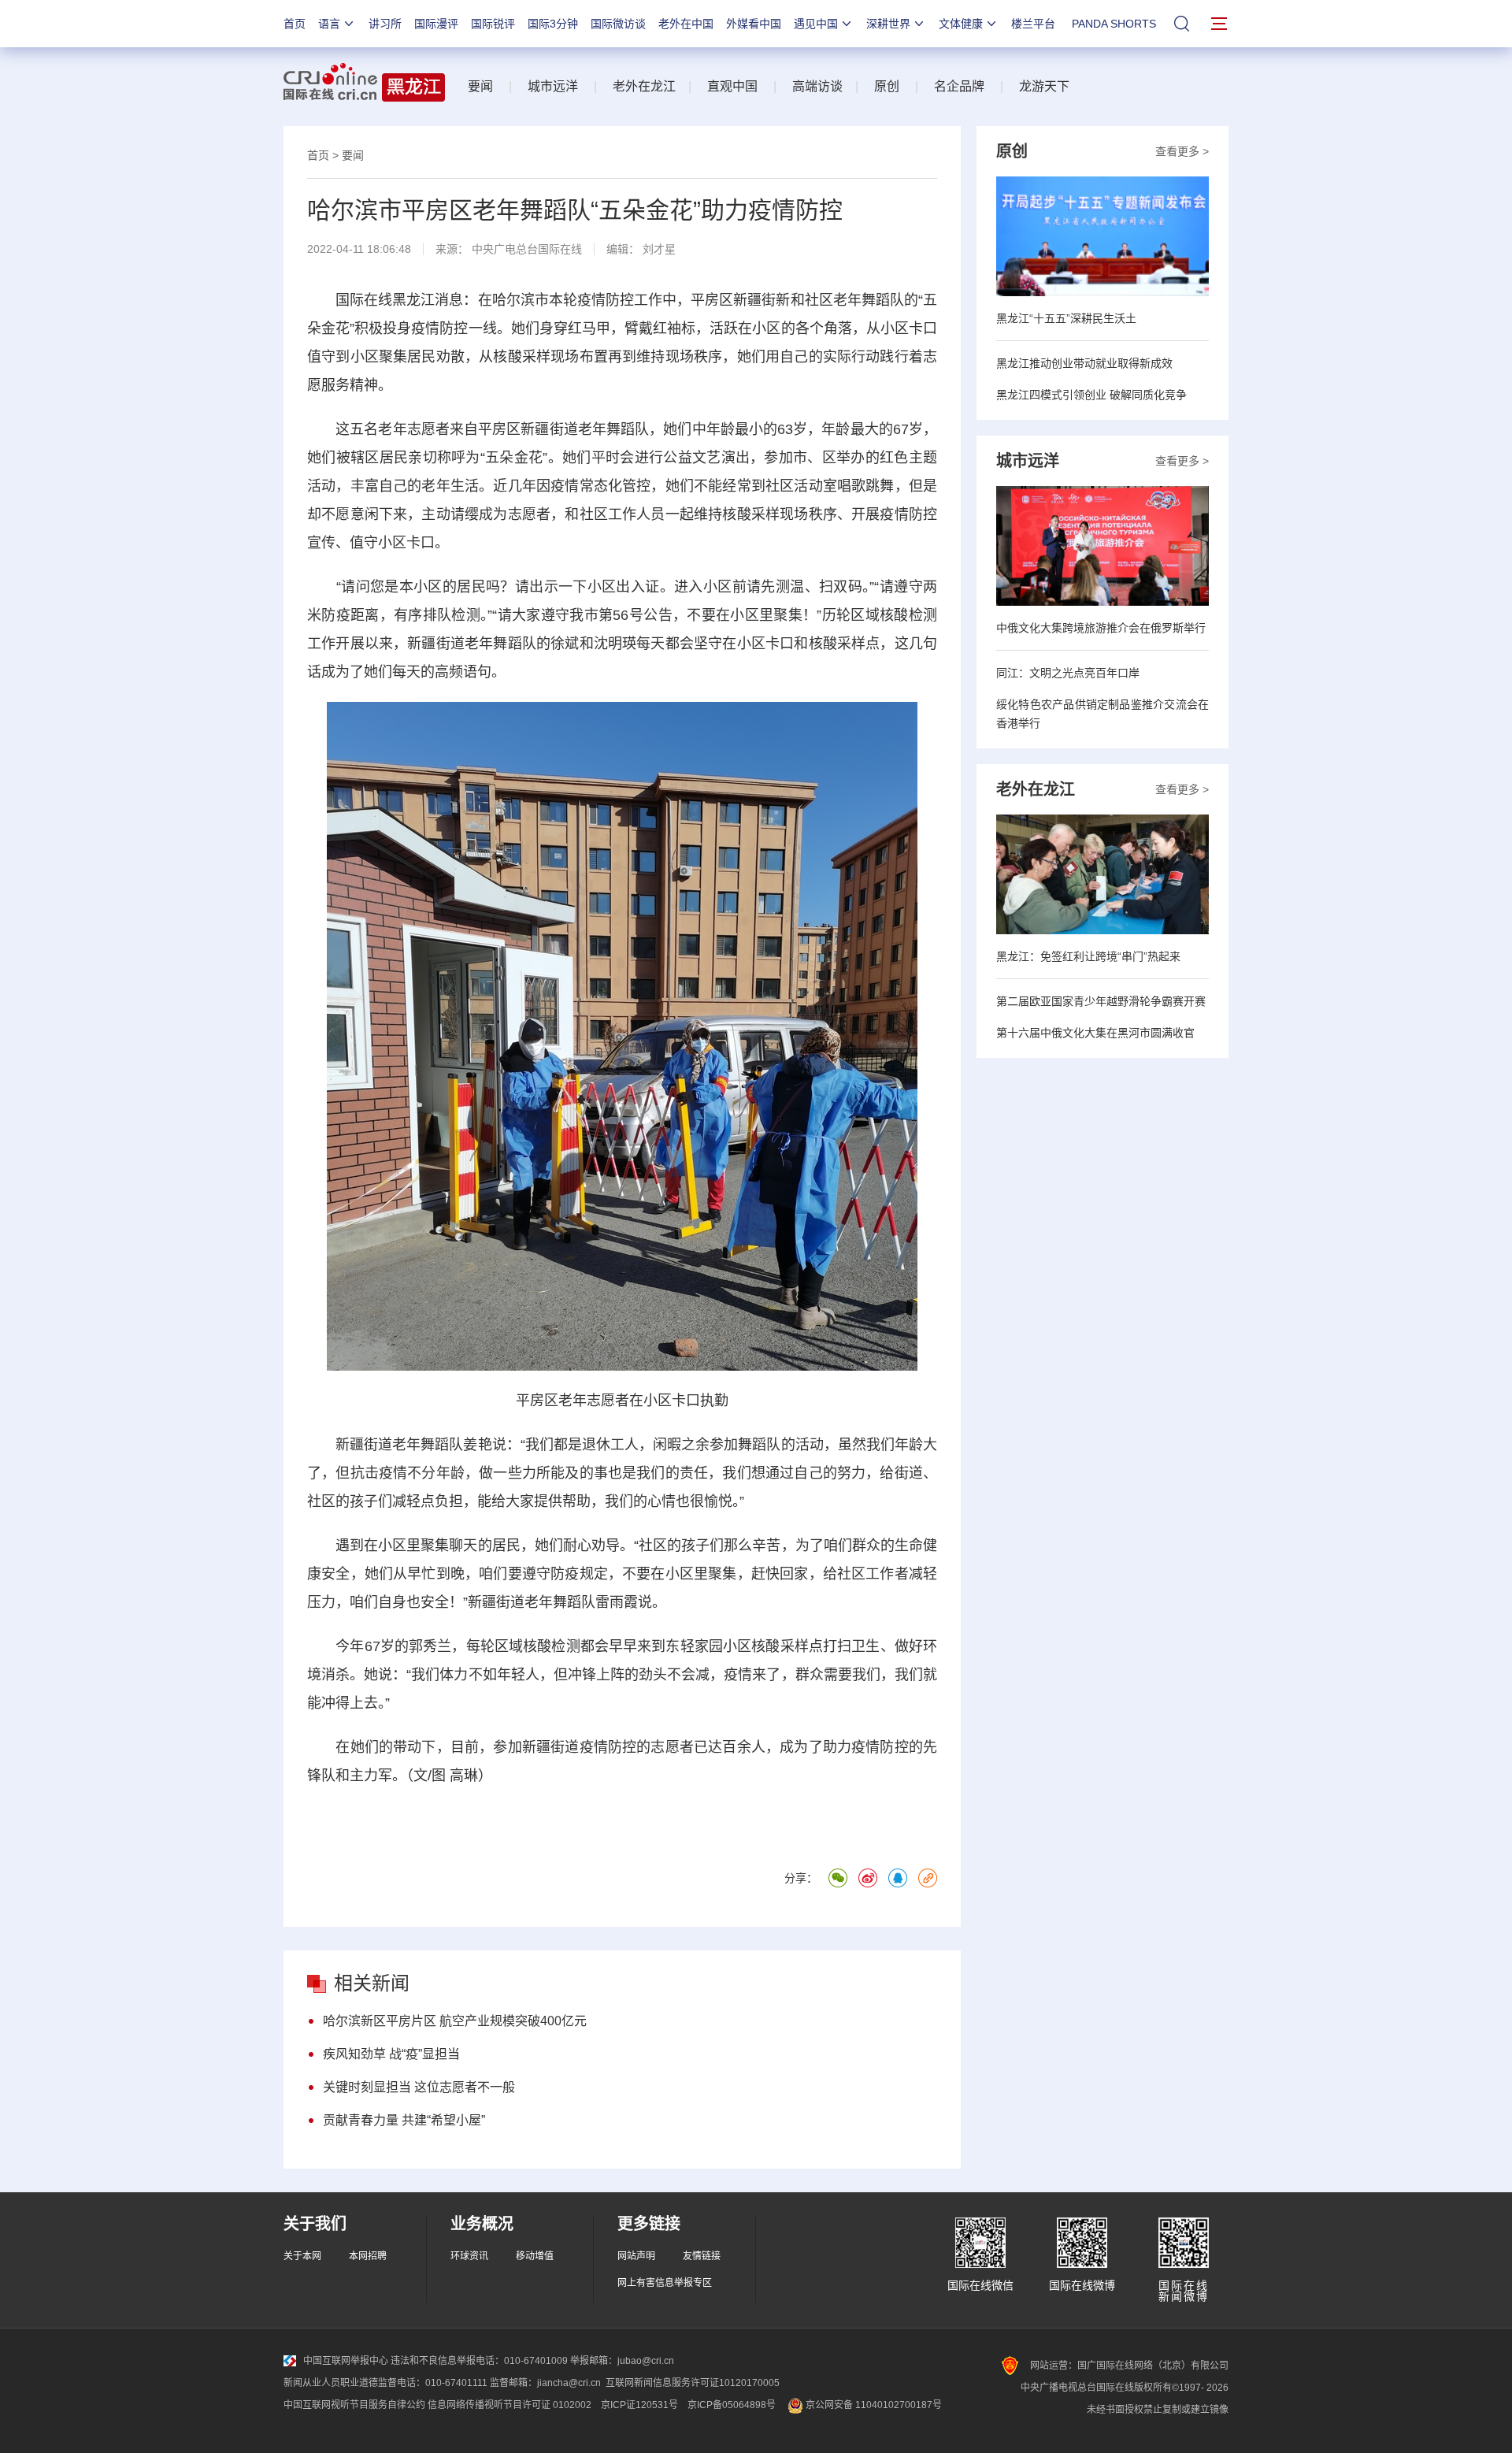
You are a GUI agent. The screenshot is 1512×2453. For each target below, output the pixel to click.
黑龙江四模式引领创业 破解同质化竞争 (1091, 395)
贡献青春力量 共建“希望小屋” (404, 2120)
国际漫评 (436, 24)
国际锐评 (493, 24)
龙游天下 (1044, 86)
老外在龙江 (644, 86)
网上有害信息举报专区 (665, 2283)
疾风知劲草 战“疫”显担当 (391, 2054)
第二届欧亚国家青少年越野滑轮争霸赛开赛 (1101, 1001)
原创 (887, 86)
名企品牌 (959, 86)
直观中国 (732, 86)
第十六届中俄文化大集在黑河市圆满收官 (1095, 1033)
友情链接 (702, 2256)
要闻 (480, 86)
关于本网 (302, 2256)
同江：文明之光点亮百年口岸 (1068, 673)
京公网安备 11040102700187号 (873, 2405)
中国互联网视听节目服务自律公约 (354, 2405)
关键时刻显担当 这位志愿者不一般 (419, 2087)
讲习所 (385, 24)
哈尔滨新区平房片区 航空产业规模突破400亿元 (455, 2021)
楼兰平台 (1033, 24)
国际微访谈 (618, 24)
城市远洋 (553, 86)
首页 (295, 24)
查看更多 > (1182, 151)
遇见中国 (816, 24)
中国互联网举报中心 (346, 2361)
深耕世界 (888, 24)
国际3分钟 (553, 24)
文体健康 (961, 24)
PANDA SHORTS (1114, 24)
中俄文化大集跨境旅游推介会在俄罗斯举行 (1101, 628)
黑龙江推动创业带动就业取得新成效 (1084, 363)
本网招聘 (368, 2256)
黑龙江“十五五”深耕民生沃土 (1066, 318)
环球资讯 (469, 2256)
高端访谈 (817, 86)
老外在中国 (686, 24)
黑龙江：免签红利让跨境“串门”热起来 (1088, 956)
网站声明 (636, 2256)
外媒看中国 (754, 24)
